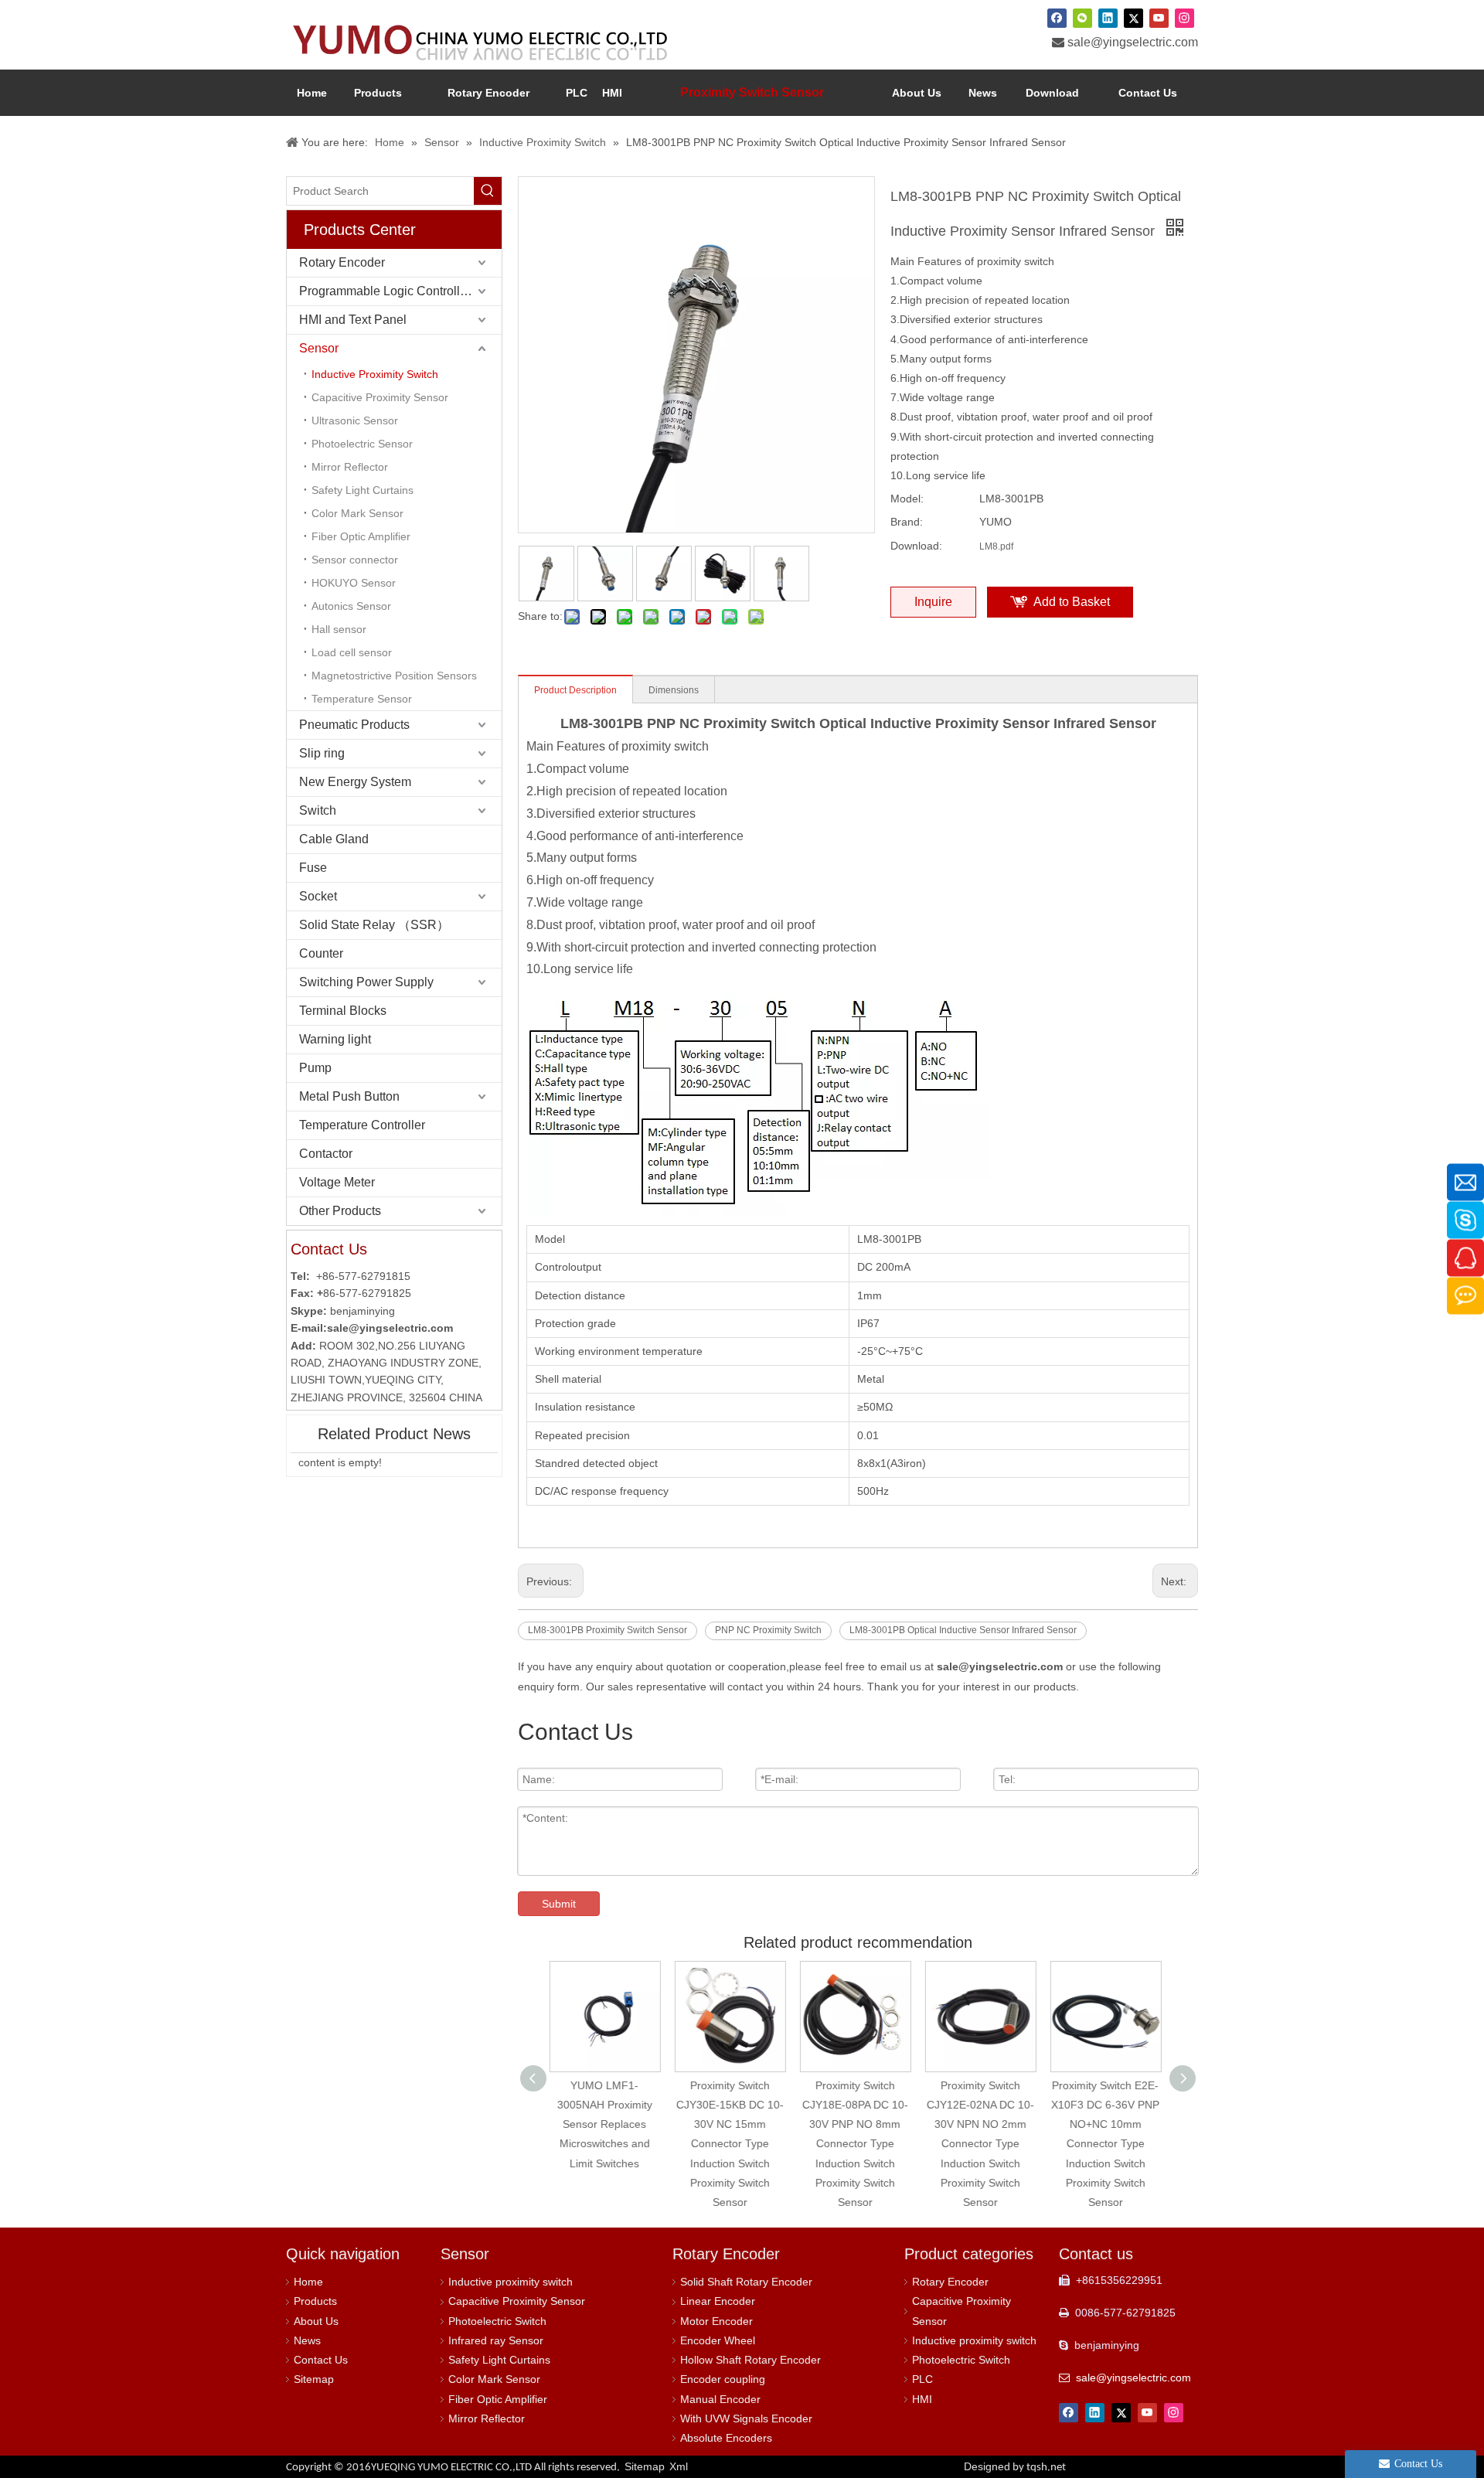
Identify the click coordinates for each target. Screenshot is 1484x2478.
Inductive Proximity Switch (375, 374)
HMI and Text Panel (353, 320)
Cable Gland (334, 839)
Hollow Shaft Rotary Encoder (751, 2360)
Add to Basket (1072, 602)
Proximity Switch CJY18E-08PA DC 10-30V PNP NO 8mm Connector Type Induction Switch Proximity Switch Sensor (733, 2144)
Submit (559, 1904)
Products (315, 2301)
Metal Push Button (349, 1096)
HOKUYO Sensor (354, 583)
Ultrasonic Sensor (355, 420)
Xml (679, 2466)
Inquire (933, 602)
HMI (922, 2399)
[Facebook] (1057, 18)
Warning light (335, 1039)
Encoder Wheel (718, 2340)
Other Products (340, 1211)
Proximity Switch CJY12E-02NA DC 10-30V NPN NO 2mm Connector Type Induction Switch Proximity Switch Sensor (858, 2144)
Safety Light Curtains (362, 490)
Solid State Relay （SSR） (374, 925)
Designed (1015, 2466)
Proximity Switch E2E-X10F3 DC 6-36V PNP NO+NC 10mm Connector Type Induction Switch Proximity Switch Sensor (983, 2144)
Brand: (907, 522)
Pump (315, 1068)
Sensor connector (355, 560)
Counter (321, 953)
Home (308, 2282)
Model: (907, 499)
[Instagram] (1184, 18)
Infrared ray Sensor (496, 2340)
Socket (318, 896)
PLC (922, 2379)
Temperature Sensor (362, 699)
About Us (316, 2321)
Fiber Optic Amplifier (361, 536)
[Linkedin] (1108, 18)
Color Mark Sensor (357, 513)
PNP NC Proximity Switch (768, 1630)
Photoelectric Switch (497, 2321)
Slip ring (322, 753)
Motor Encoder (716, 2321)
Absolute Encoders (726, 2438)
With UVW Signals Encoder (746, 2418)
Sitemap (314, 2379)
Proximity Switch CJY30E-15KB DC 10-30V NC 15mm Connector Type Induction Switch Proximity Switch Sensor (608, 2144)
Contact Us (321, 2360)
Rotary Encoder (342, 262)
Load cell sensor (352, 652)
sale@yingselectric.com (1133, 42)
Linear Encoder (718, 2301)
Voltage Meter (337, 1182)
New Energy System (355, 782)
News (307, 2340)
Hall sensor (339, 629)
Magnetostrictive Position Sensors (394, 676)
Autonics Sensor (351, 606)
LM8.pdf (996, 546)
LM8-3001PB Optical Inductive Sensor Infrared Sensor (963, 1630)
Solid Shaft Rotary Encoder (746, 2282)
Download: (916, 546)
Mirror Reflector (350, 467)
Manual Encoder (720, 2399)
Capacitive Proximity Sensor (380, 397)
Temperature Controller (362, 1125)
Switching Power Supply (366, 982)
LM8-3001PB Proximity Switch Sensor (608, 1630)
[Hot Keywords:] (488, 191)
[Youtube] (1159, 18)
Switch (318, 810)
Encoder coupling (723, 2379)
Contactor (326, 1154)
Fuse (313, 868)
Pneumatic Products (354, 725)
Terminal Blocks (343, 1011)
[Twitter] (1133, 18)
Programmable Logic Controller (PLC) (400, 291)
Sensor (319, 348)
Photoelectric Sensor (362, 444)
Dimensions (674, 690)
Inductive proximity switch (511, 2282)
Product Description (575, 690)
